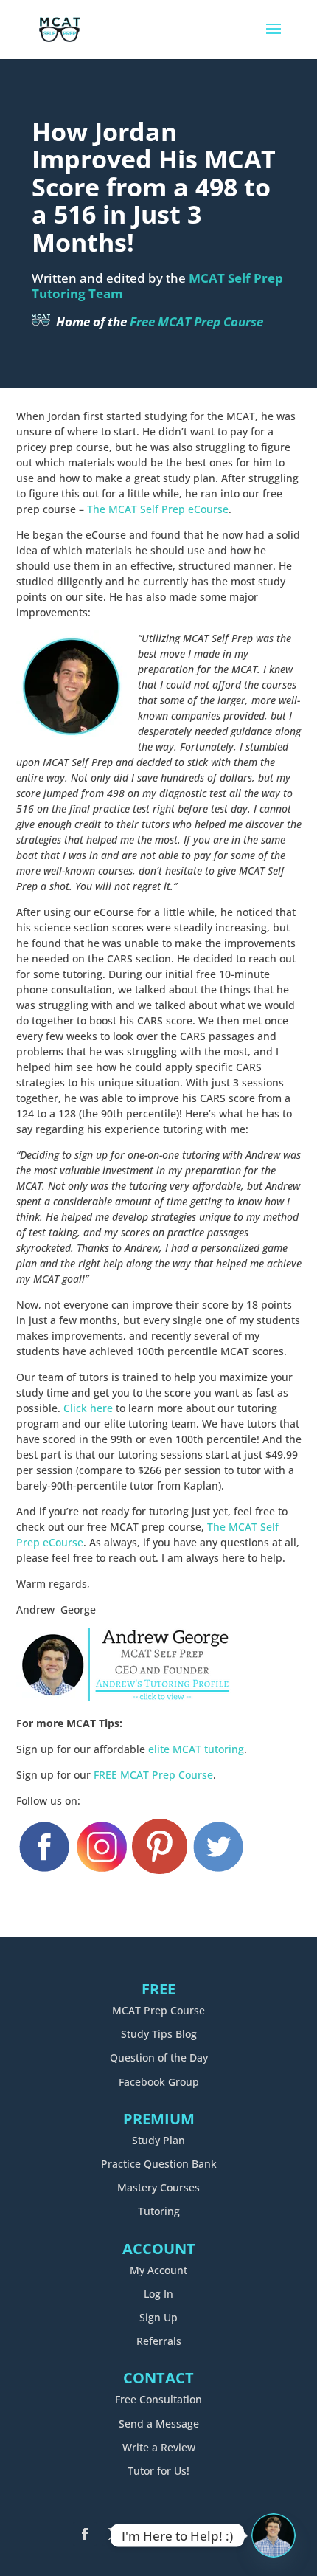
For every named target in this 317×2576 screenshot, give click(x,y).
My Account (158, 2270)
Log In (158, 2294)
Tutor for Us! (158, 2471)
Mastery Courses (158, 2187)
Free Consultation (158, 2399)
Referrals (159, 2341)
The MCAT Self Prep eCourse (158, 509)
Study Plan (158, 2140)
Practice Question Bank (159, 2164)
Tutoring (159, 2211)
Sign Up (158, 2317)
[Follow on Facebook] (85, 2534)
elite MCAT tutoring (196, 1749)
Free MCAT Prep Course (196, 321)
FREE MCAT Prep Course (153, 1775)
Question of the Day (159, 2057)
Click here (88, 1408)
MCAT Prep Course (158, 2010)
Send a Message (159, 2424)
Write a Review (159, 2447)
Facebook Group (159, 2082)
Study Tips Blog (159, 2034)
